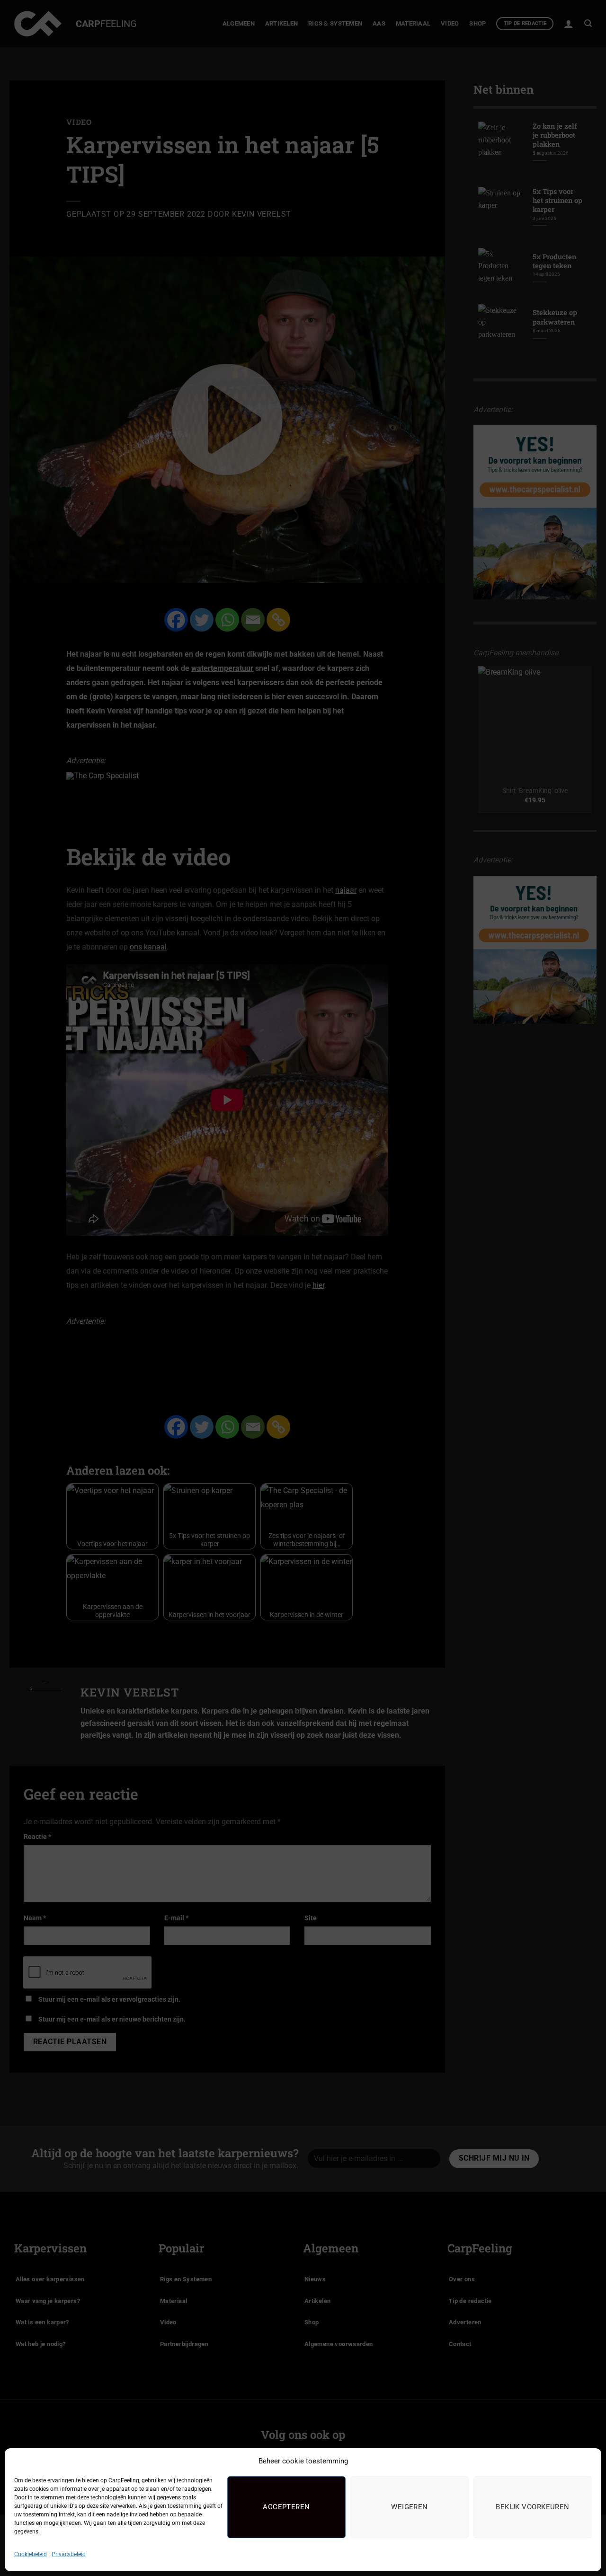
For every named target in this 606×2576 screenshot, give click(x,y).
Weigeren (410, 2507)
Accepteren (286, 2507)
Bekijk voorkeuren (533, 2507)
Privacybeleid (69, 2554)
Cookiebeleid (31, 2554)
